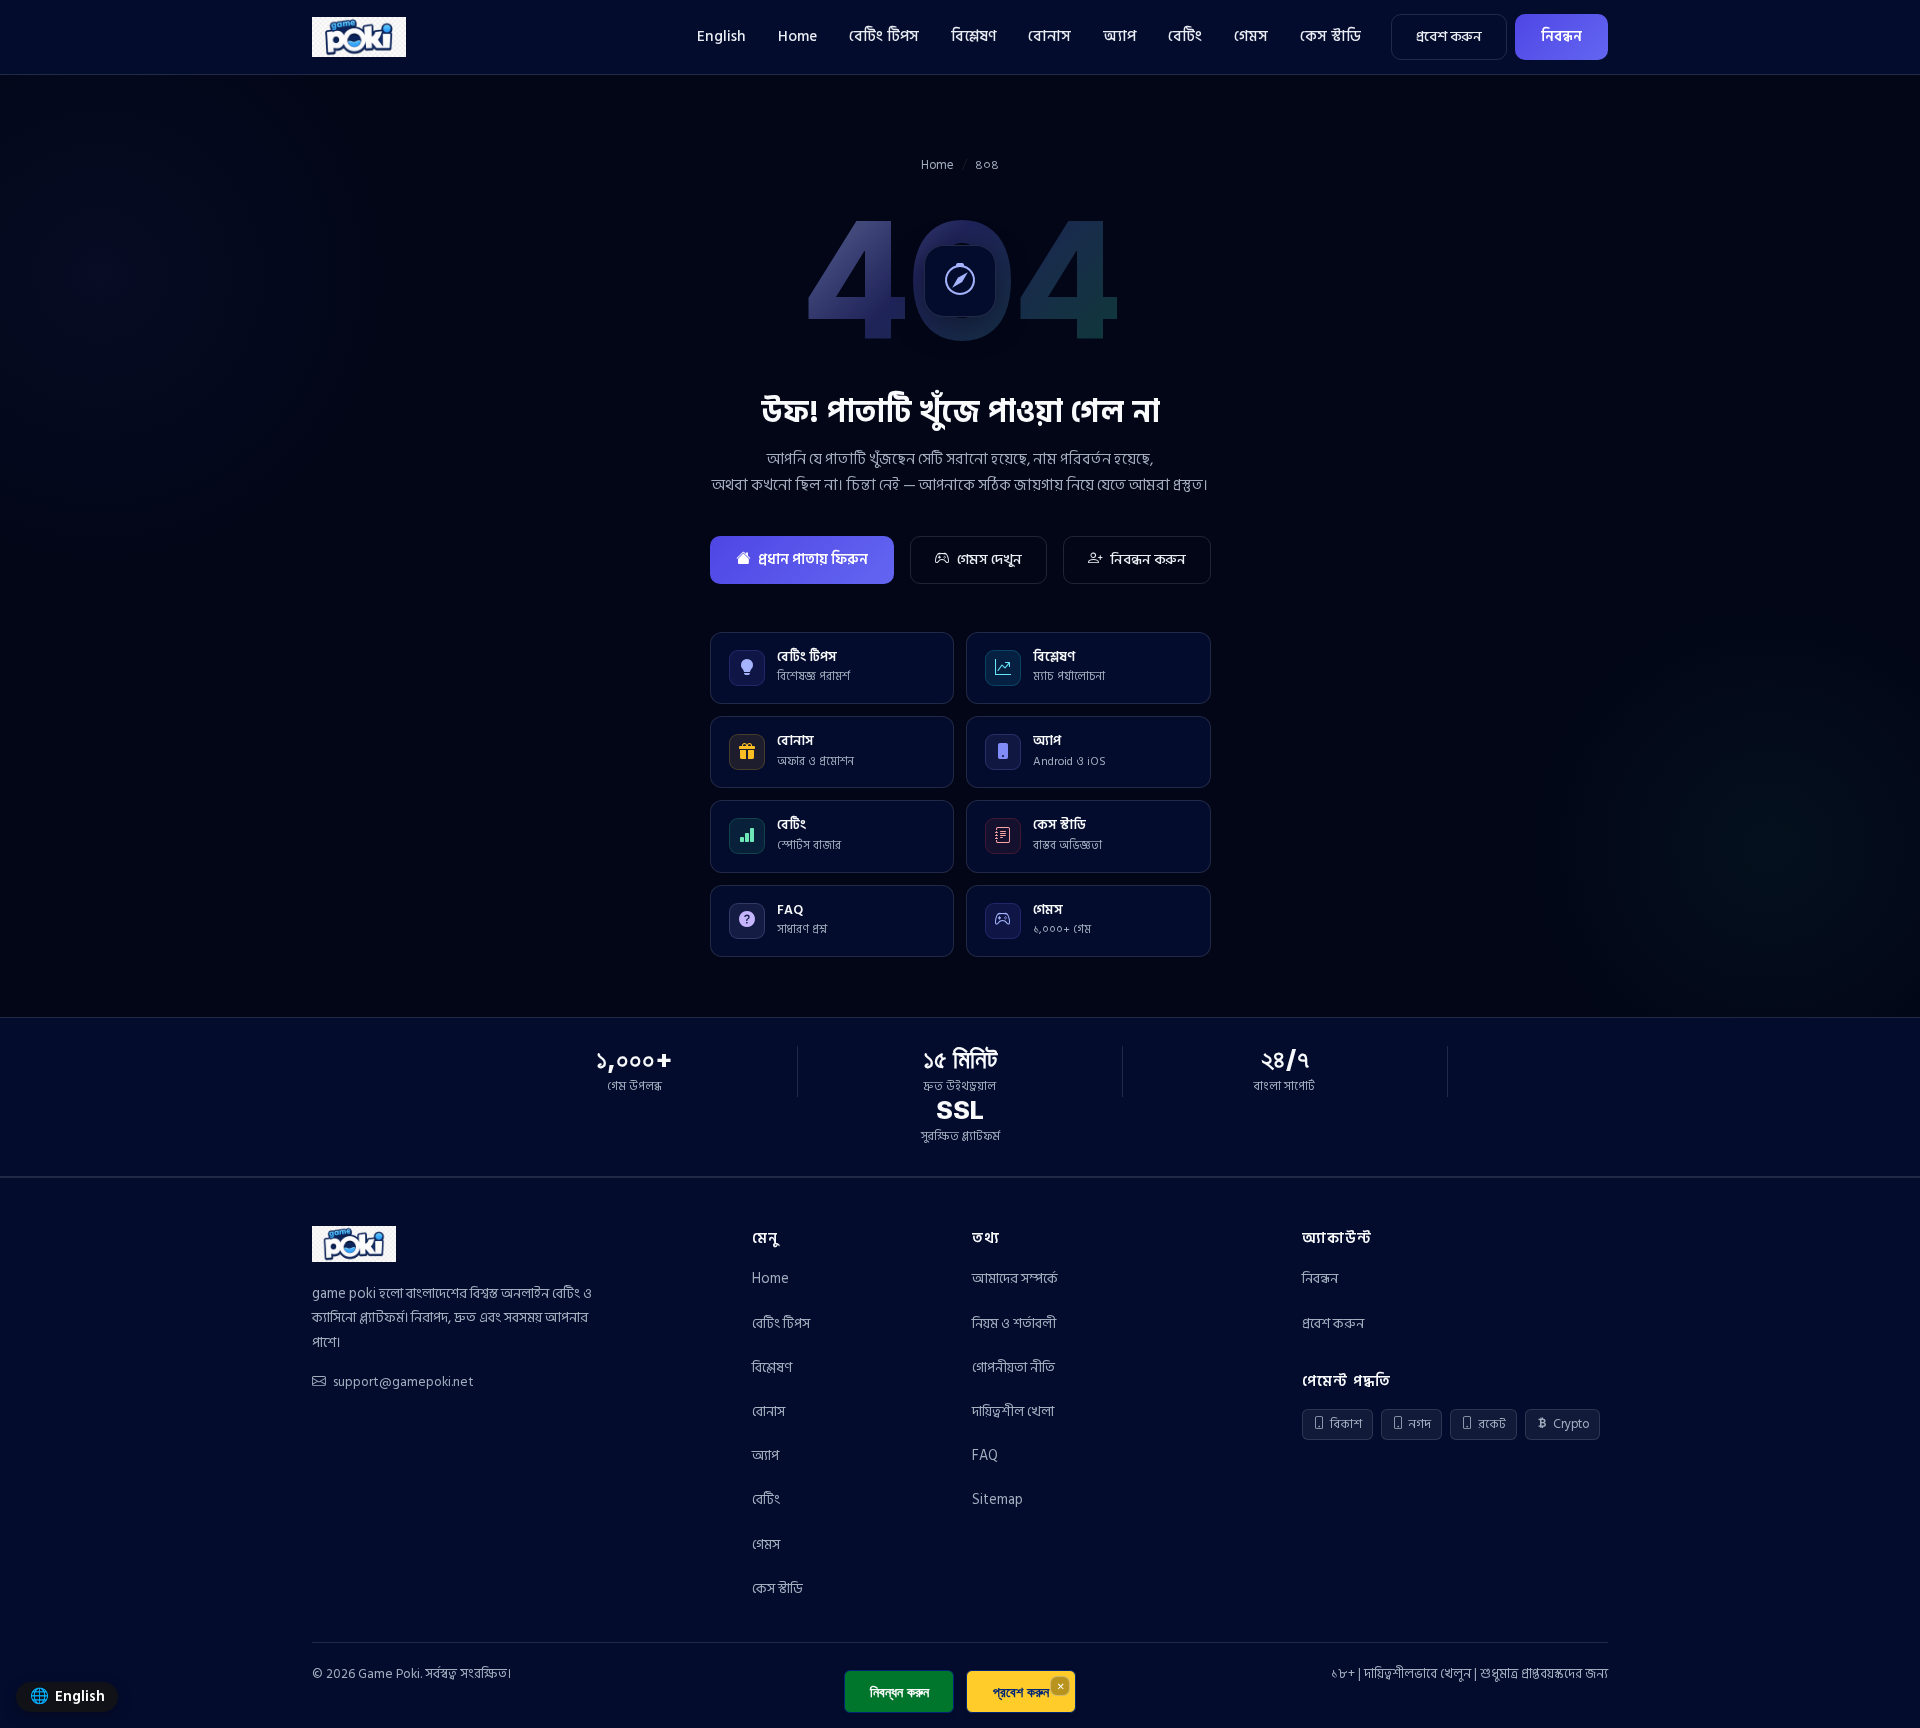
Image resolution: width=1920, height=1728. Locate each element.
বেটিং (1185, 36)
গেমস (1251, 36)
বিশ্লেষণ (973, 36)
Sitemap (997, 1499)
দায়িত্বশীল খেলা (1013, 1411)
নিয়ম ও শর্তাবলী (1014, 1323)
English (721, 36)
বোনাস (1049, 36)
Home (797, 36)
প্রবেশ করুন (1449, 36)
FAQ (985, 1455)
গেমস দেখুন (989, 559)
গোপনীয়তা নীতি (1013, 1367)
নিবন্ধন (1561, 36)
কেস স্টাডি (1330, 36)
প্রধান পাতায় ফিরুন (813, 559)
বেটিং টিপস (884, 36)
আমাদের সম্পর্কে (1015, 1278)
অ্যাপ (1119, 36)
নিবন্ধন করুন (1148, 559)
